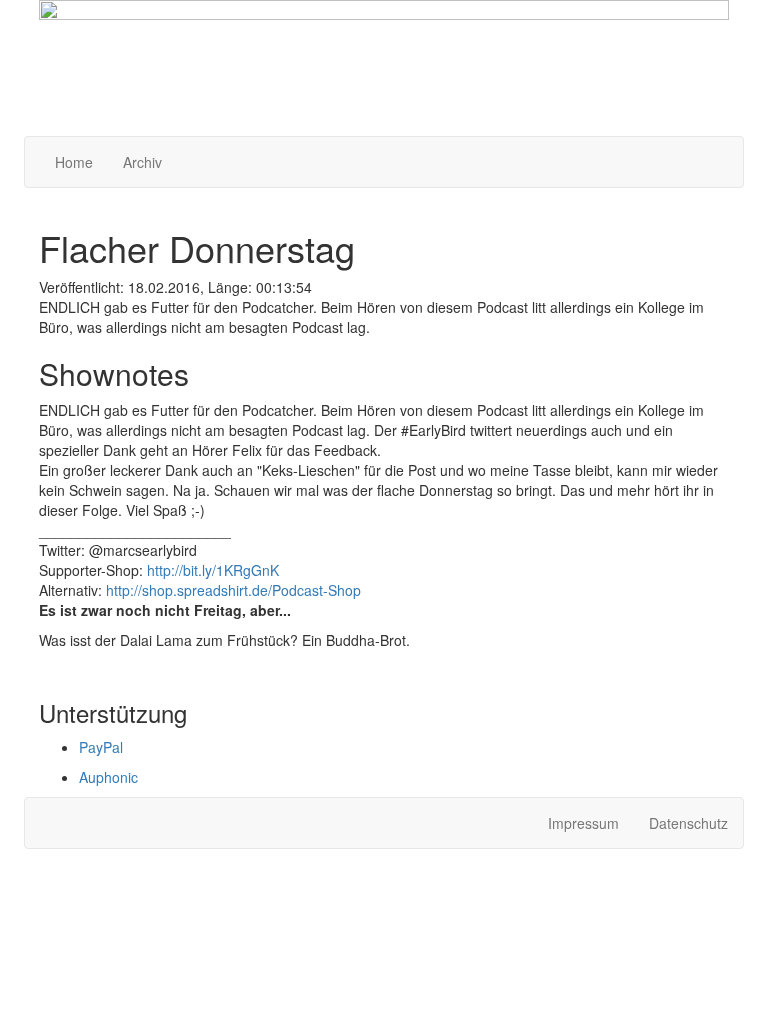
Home (74, 162)
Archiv (142, 162)
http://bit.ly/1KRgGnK (213, 570)
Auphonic (108, 777)
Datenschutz (688, 823)
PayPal (101, 747)
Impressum (583, 823)
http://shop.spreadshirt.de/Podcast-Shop (233, 590)
